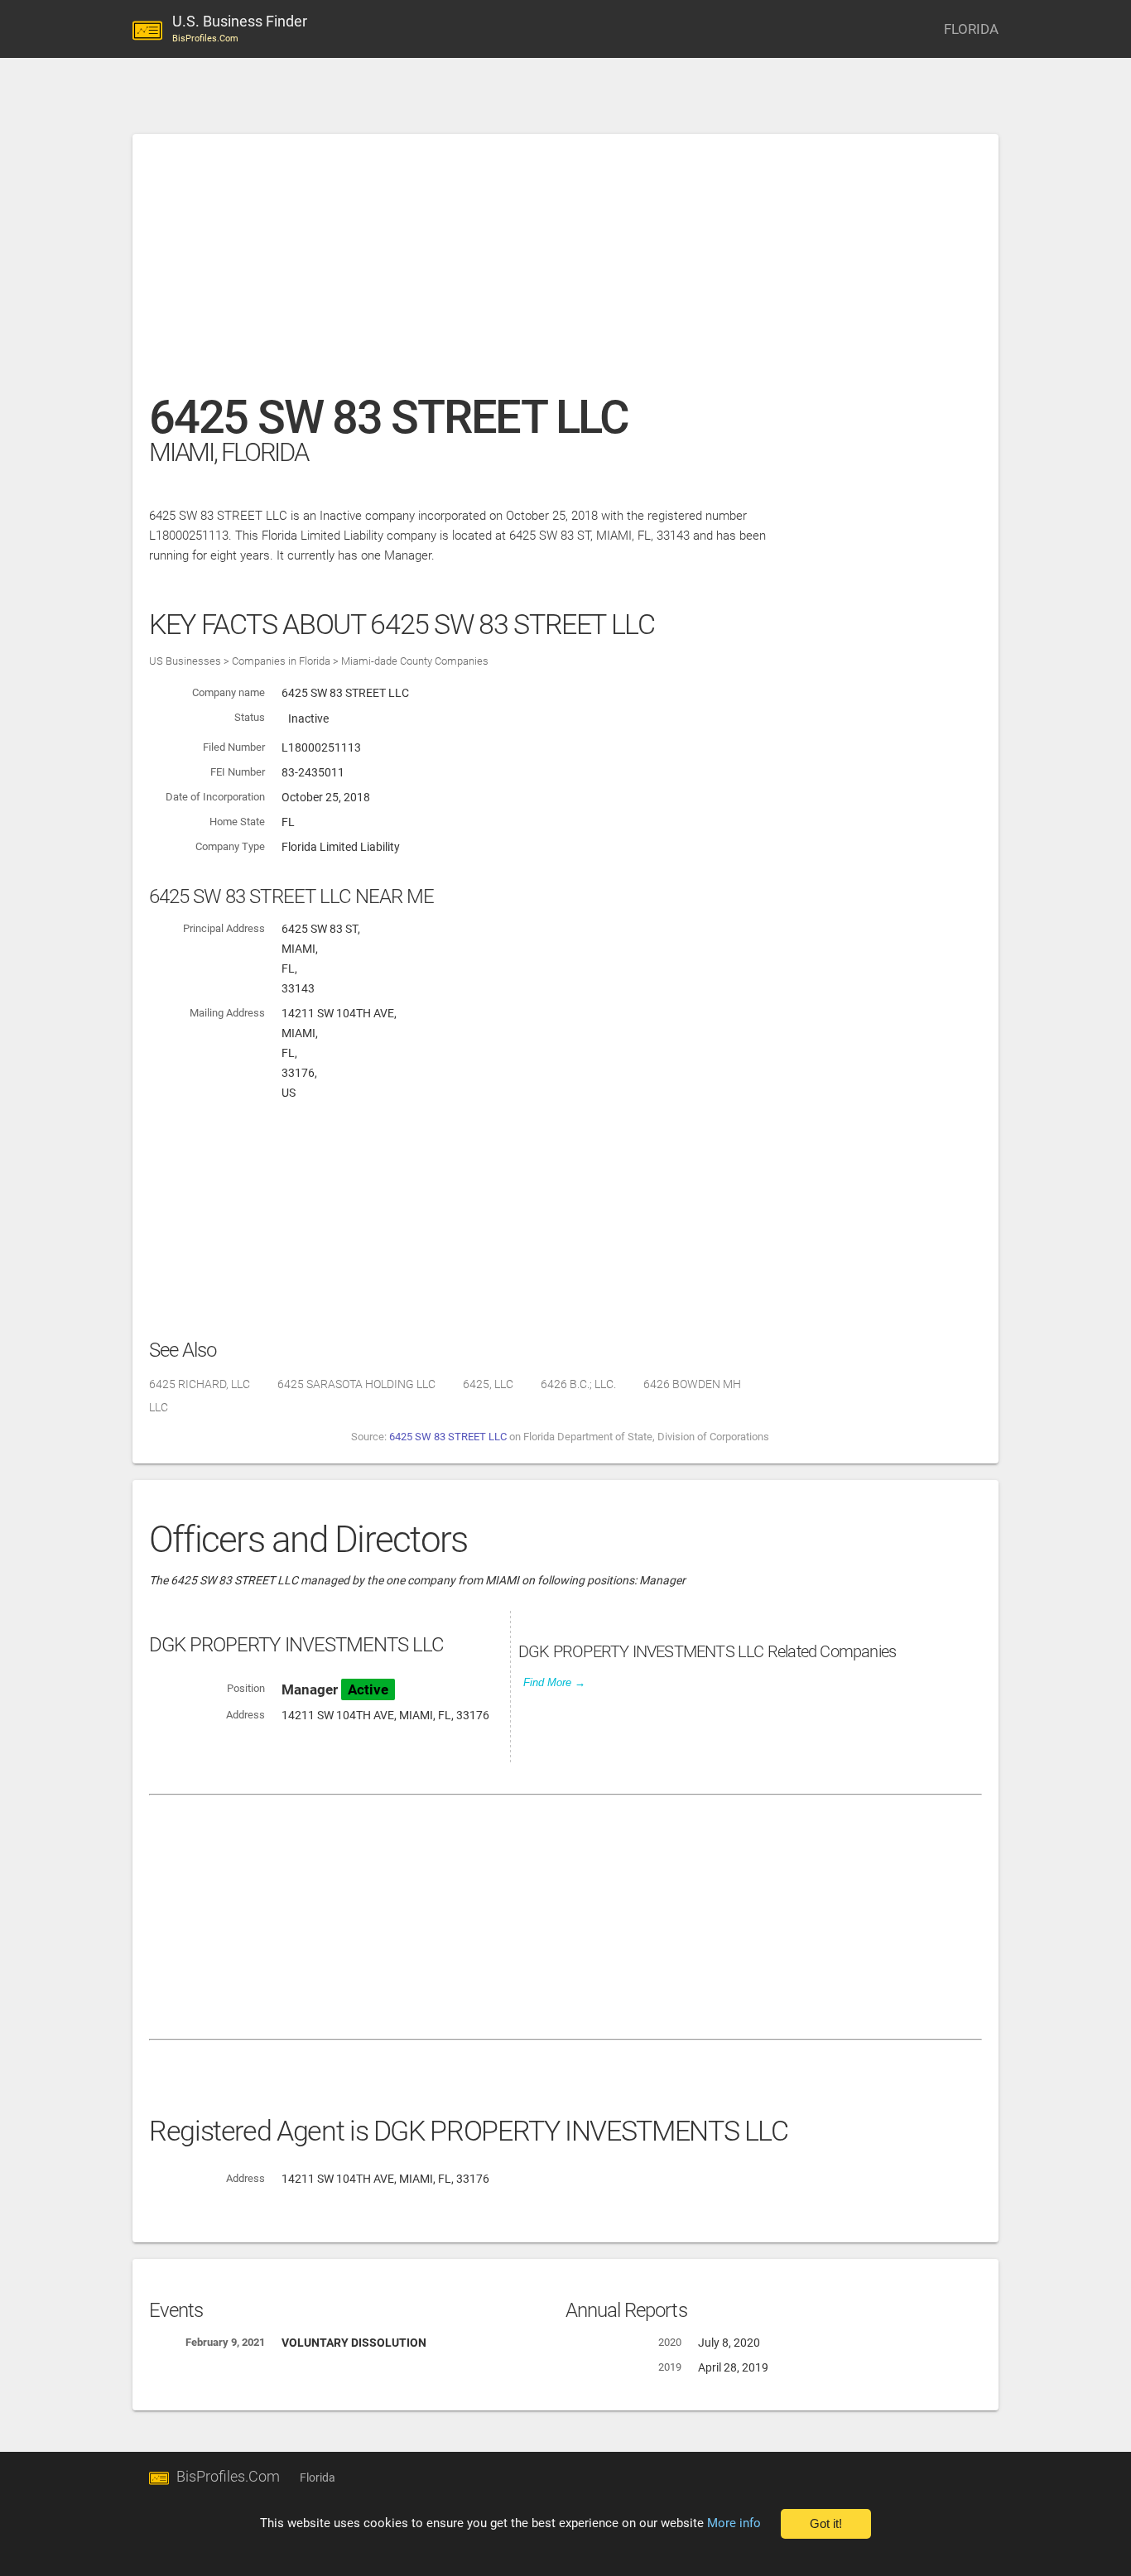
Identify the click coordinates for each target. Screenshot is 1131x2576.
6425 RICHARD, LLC (200, 1384)
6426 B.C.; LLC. (578, 1384)
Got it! (826, 2524)
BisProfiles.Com (228, 2476)
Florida (318, 2477)
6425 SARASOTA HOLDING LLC (356, 1384)
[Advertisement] (565, 272)
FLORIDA (971, 29)
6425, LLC (488, 1384)
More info (734, 2523)
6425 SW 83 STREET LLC (448, 1437)
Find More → (554, 1682)
